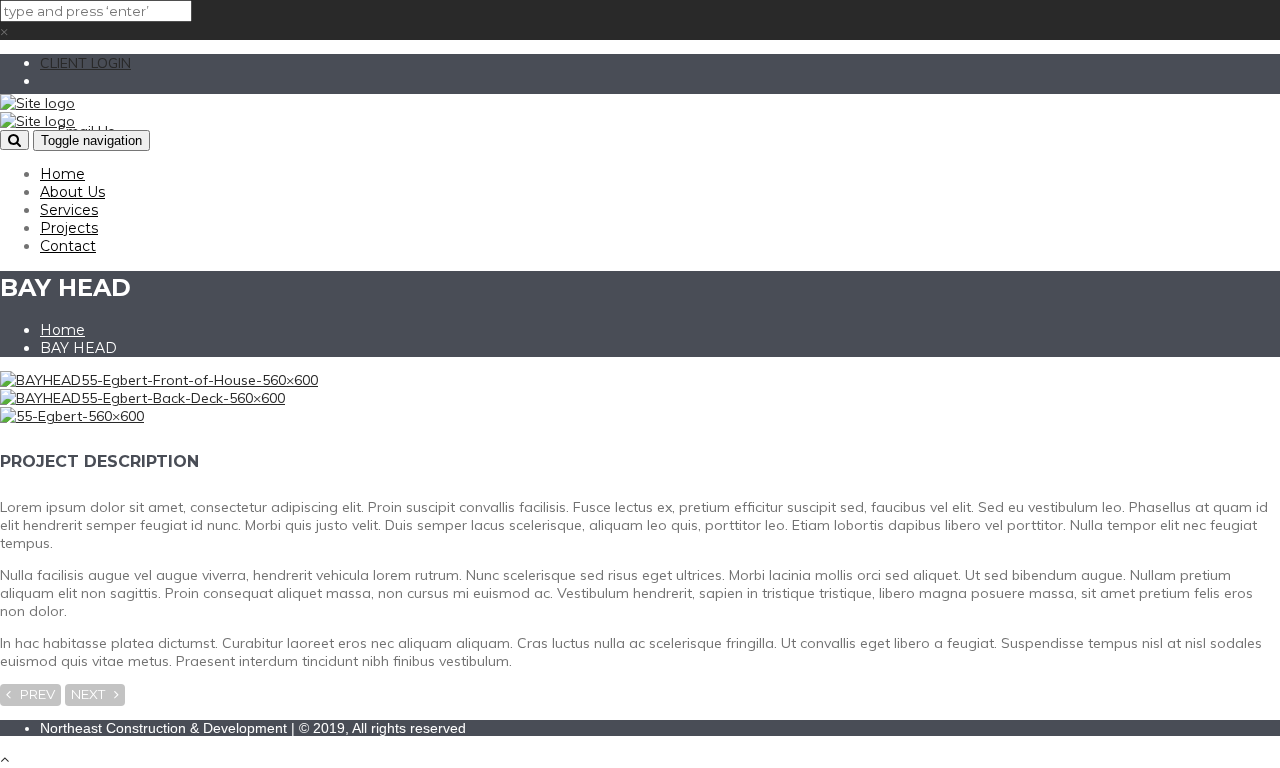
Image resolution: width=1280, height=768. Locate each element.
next (92, 694)
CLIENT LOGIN (85, 63)
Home (62, 174)
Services (69, 210)
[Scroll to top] (4, 759)
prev (33, 694)
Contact (68, 246)
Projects (69, 228)
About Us (72, 192)
